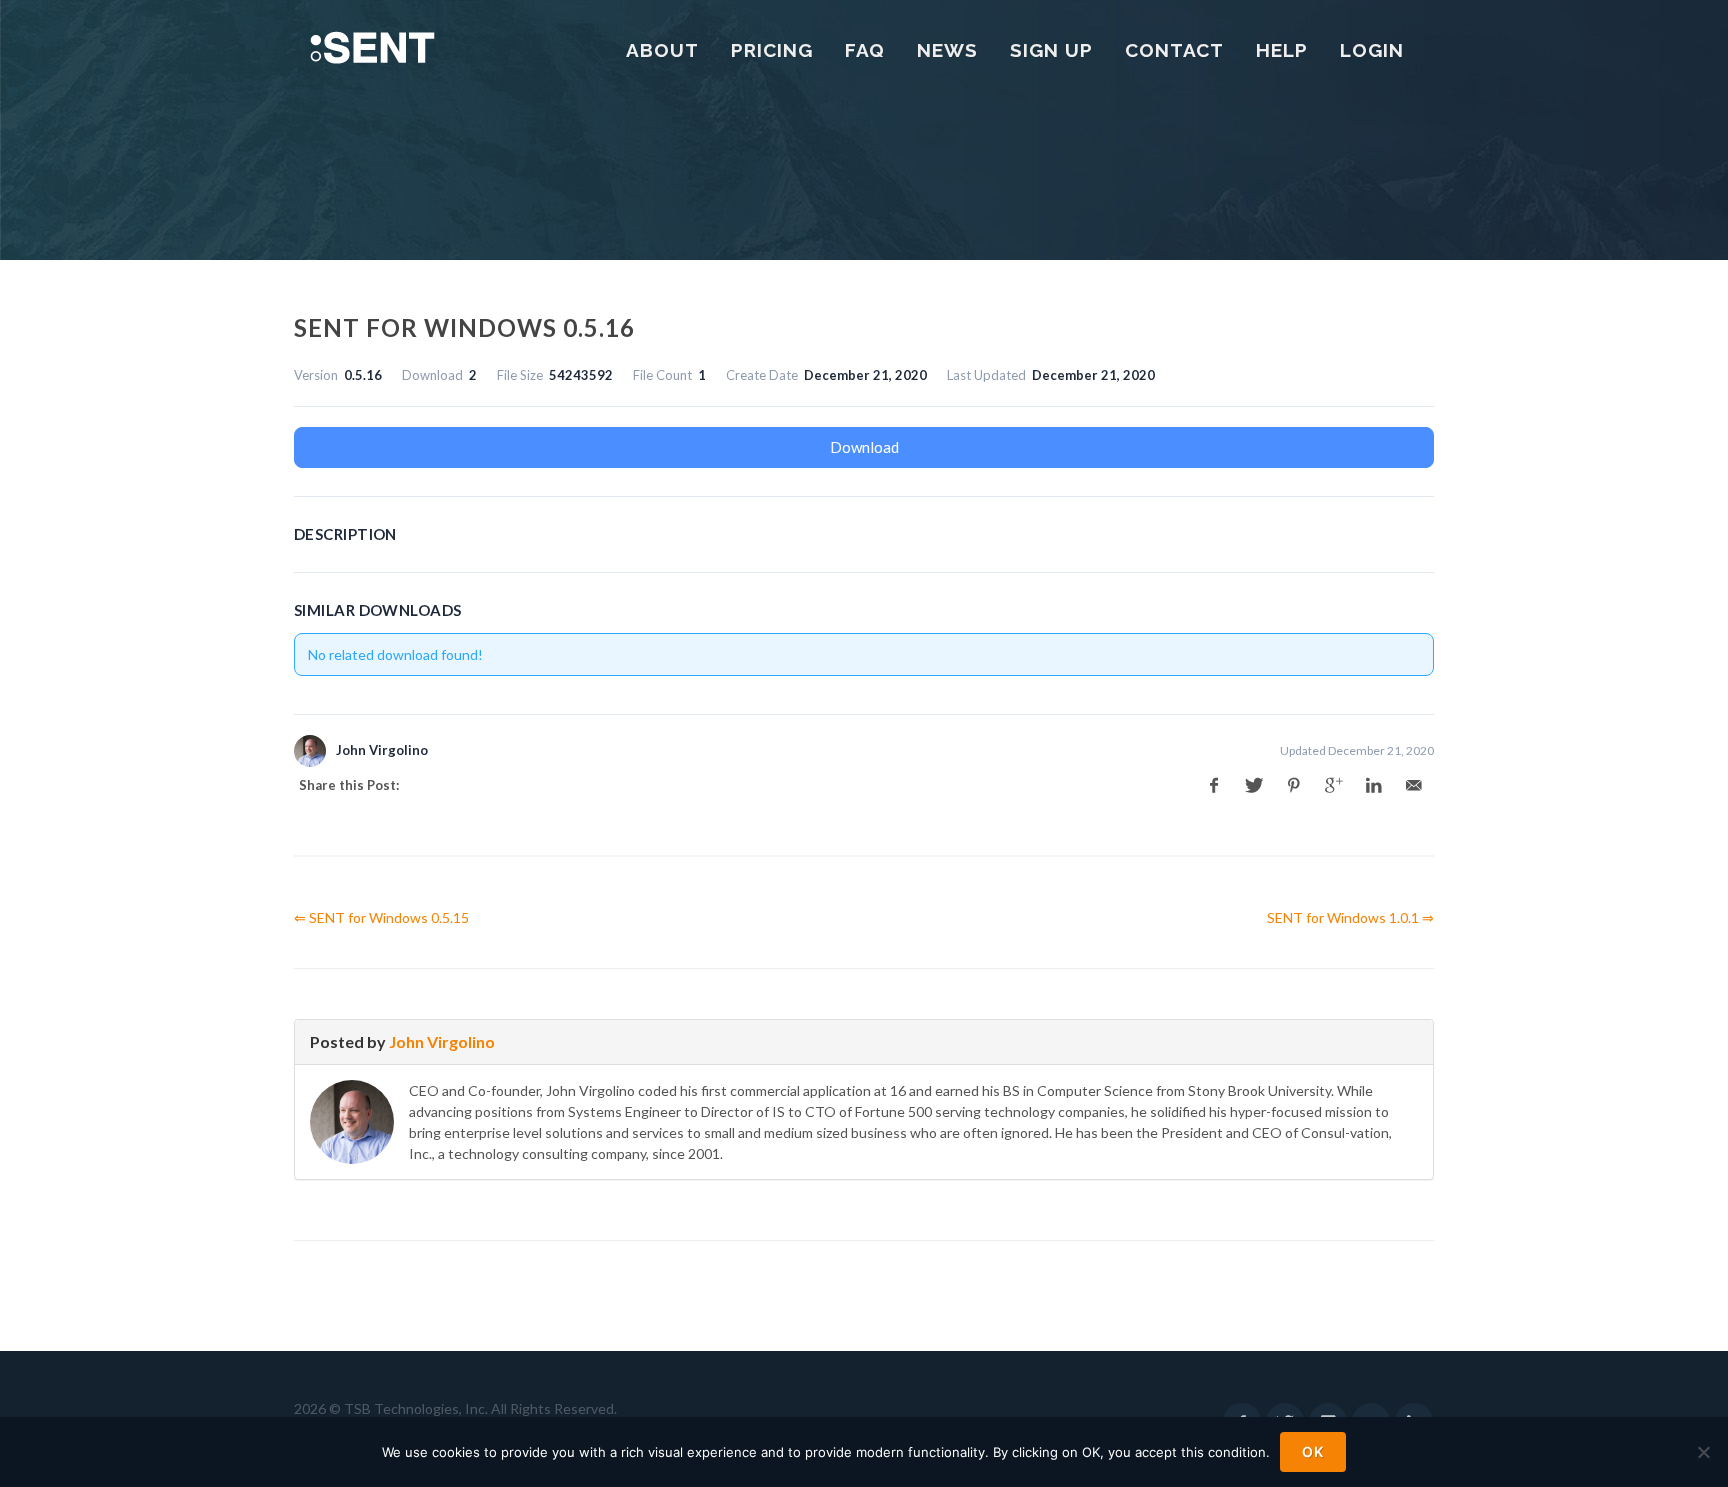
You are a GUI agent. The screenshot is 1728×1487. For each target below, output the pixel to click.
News (947, 50)
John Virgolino (442, 1041)
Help (1282, 50)
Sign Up (1051, 50)
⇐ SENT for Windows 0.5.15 (381, 917)
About (662, 50)
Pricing (772, 50)
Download (864, 447)
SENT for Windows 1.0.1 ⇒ (1350, 917)
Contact (1174, 50)
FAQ (865, 50)
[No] (1703, 1452)
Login (1372, 50)
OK (1313, 1451)
